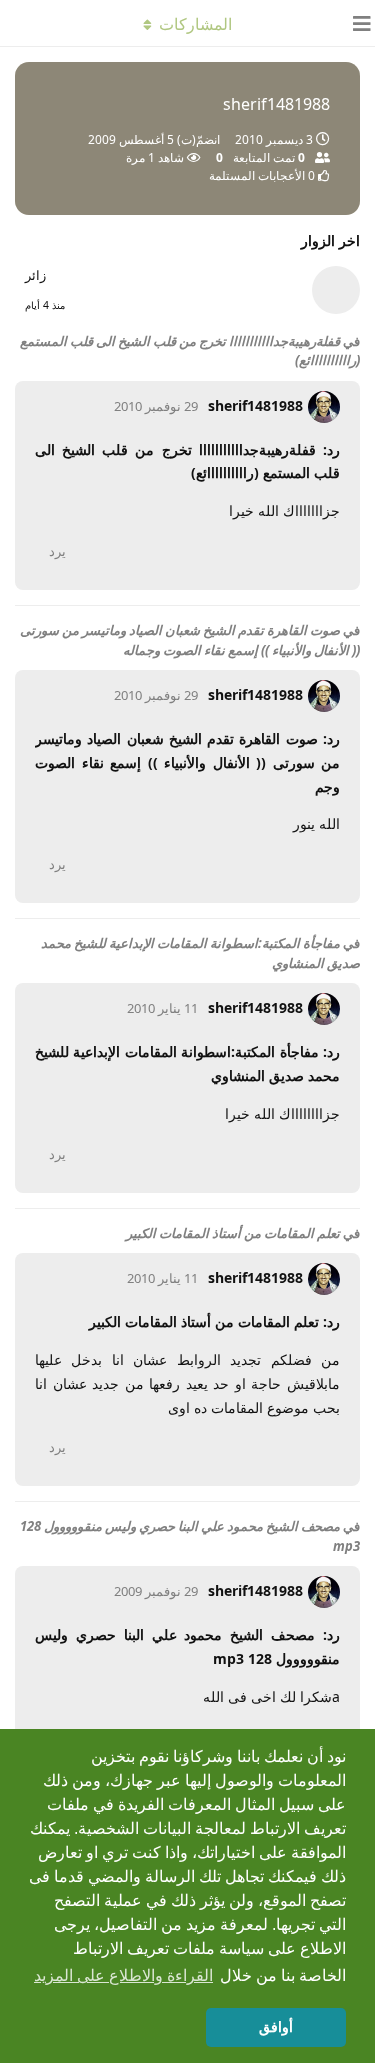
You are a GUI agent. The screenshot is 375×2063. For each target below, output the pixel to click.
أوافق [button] (276, 2027)
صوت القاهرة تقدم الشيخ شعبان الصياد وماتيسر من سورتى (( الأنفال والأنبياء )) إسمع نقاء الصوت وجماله (190, 640)
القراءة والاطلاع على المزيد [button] (123, 1975)
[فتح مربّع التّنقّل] (355, 23)
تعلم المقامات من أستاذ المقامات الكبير (233, 1233)
